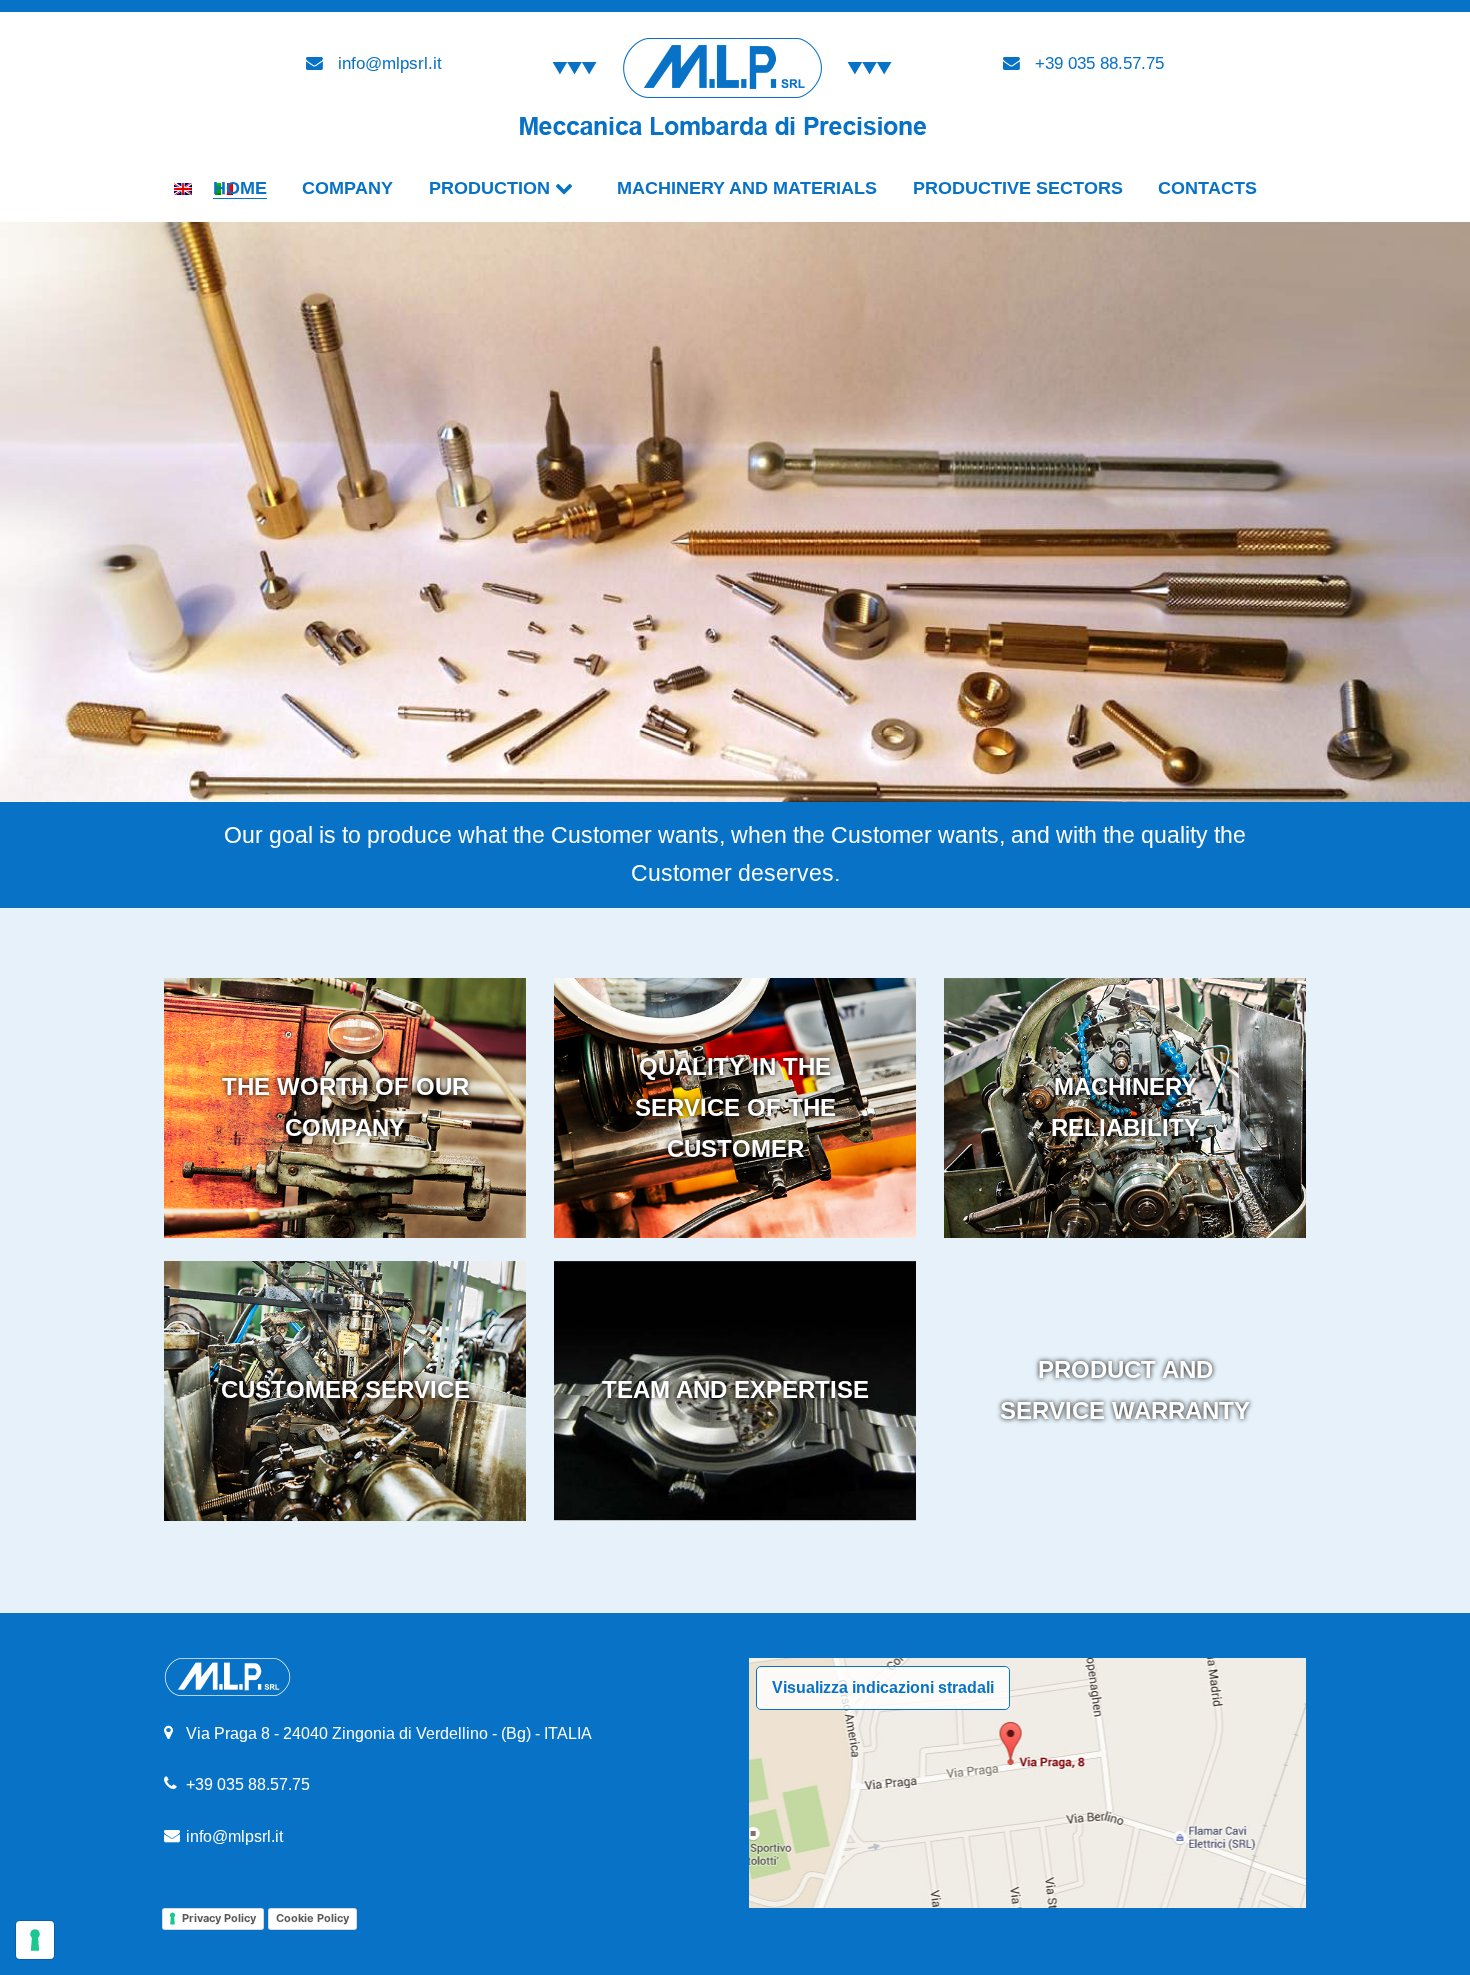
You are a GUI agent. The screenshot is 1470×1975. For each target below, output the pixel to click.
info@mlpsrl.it (390, 63)
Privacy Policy (219, 1918)
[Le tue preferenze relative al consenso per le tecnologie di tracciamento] (35, 1940)
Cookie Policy (312, 1918)
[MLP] (723, 86)
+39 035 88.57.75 (1099, 63)
